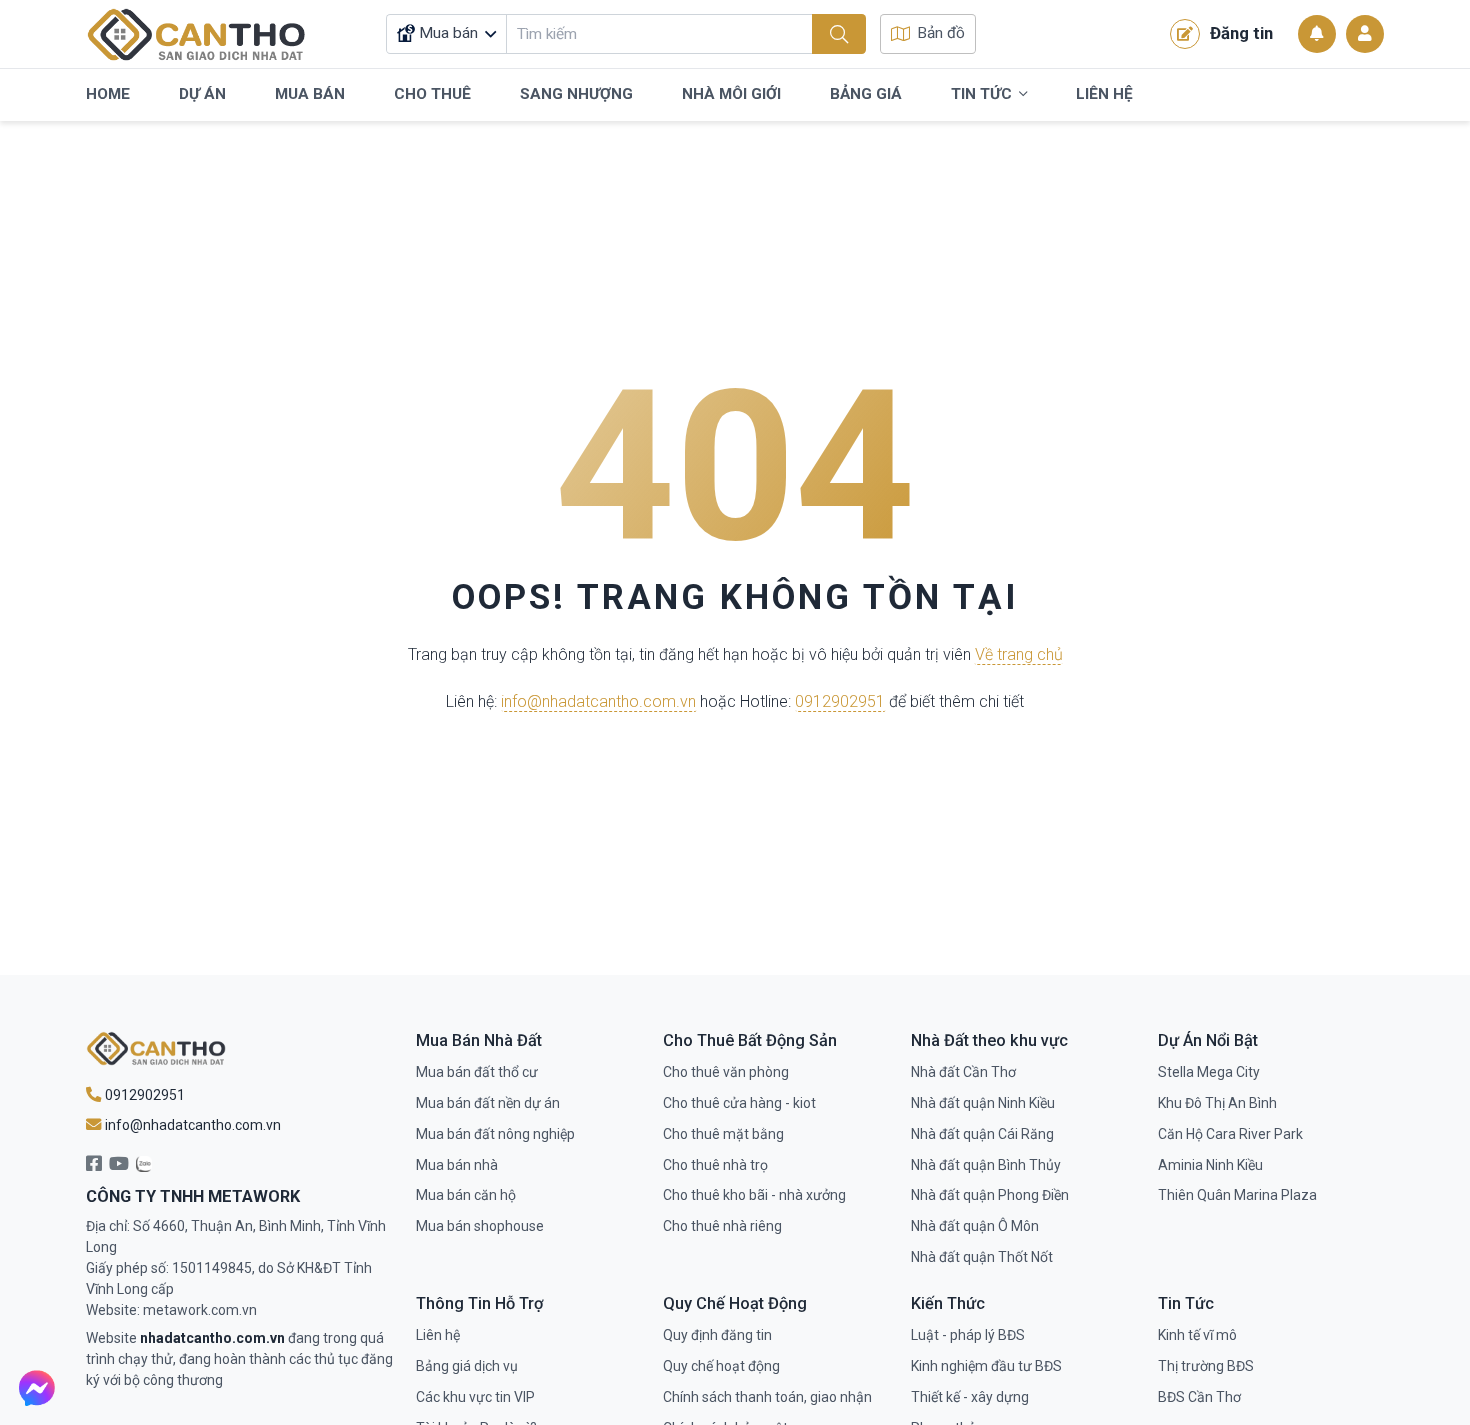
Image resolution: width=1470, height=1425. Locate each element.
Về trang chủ (1019, 654)
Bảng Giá (866, 94)
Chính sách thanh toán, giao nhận (767, 1397)
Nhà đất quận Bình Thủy (986, 1165)
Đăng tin (1241, 33)
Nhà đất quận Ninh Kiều (983, 1103)
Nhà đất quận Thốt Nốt (982, 1257)
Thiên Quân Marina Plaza (1237, 1195)
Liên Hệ (1104, 94)
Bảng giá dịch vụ (467, 1366)
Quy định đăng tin (717, 1335)
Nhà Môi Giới (731, 94)
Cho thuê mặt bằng (723, 1134)
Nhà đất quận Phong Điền (990, 1195)
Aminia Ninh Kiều (1210, 1165)
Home (108, 94)
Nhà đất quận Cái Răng (982, 1134)
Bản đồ (941, 33)
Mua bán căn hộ (466, 1195)
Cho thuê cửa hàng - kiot (739, 1103)
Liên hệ (438, 1335)
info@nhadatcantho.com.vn (598, 701)
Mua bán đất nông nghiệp (495, 1134)
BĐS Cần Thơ (1199, 1397)
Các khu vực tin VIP (475, 1397)
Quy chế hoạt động (721, 1366)
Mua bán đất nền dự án (488, 1103)
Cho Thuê (432, 94)
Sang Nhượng (576, 94)
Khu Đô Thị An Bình (1217, 1103)
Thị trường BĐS (1206, 1366)
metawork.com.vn (200, 1310)
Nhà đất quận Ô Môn (975, 1226)
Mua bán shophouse (480, 1226)
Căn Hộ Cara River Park (1230, 1134)
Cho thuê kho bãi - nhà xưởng (754, 1195)
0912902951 (840, 701)
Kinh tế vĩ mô (1197, 1335)
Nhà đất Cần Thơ (963, 1072)
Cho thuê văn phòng (726, 1072)
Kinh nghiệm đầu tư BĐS (986, 1366)
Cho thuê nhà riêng (722, 1226)
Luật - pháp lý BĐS (968, 1335)
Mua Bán (310, 94)
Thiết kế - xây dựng (970, 1397)
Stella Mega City (1209, 1072)
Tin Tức (981, 94)
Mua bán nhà (457, 1165)
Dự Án (202, 94)
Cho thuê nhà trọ (715, 1165)
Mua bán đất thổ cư (477, 1072)
